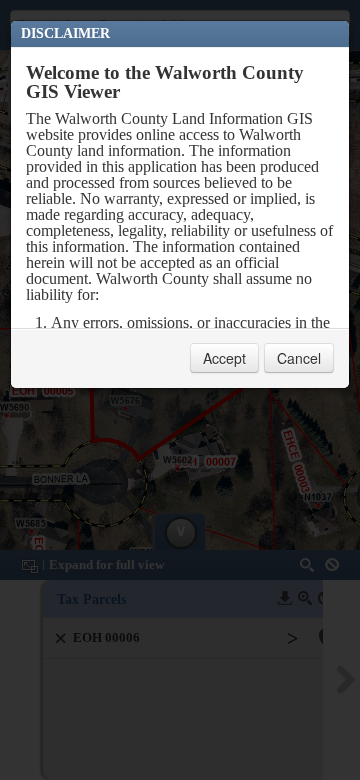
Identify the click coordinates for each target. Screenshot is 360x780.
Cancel (299, 358)
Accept (224, 358)
